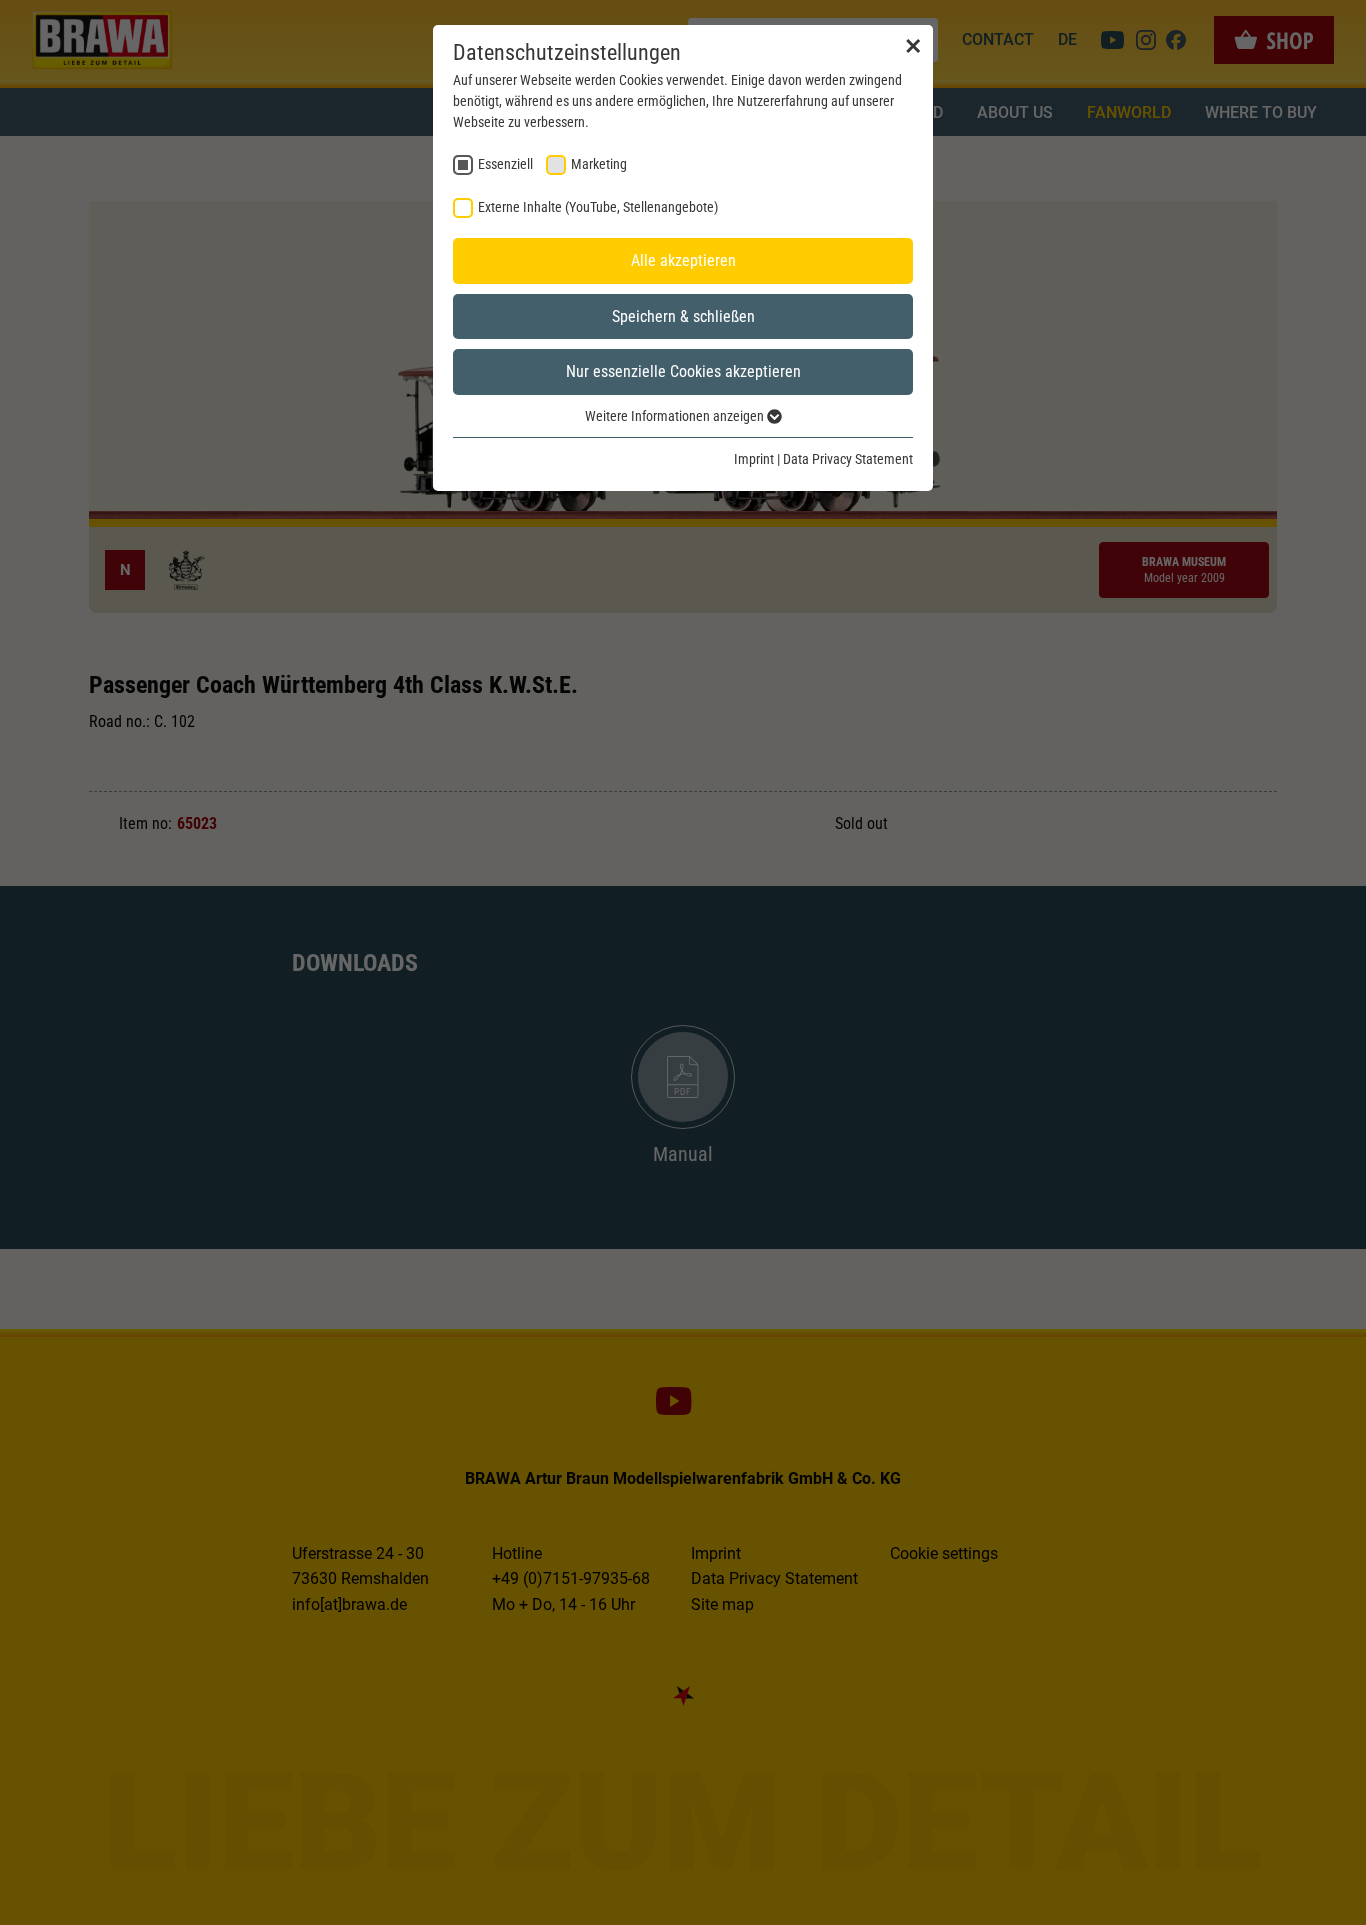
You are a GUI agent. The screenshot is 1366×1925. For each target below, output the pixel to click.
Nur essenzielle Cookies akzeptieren (683, 371)
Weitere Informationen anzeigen (676, 416)
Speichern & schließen (683, 316)
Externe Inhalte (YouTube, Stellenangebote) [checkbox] (598, 207)
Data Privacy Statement (848, 459)
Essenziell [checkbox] (505, 164)
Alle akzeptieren (683, 260)
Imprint (754, 459)
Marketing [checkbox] (599, 164)
